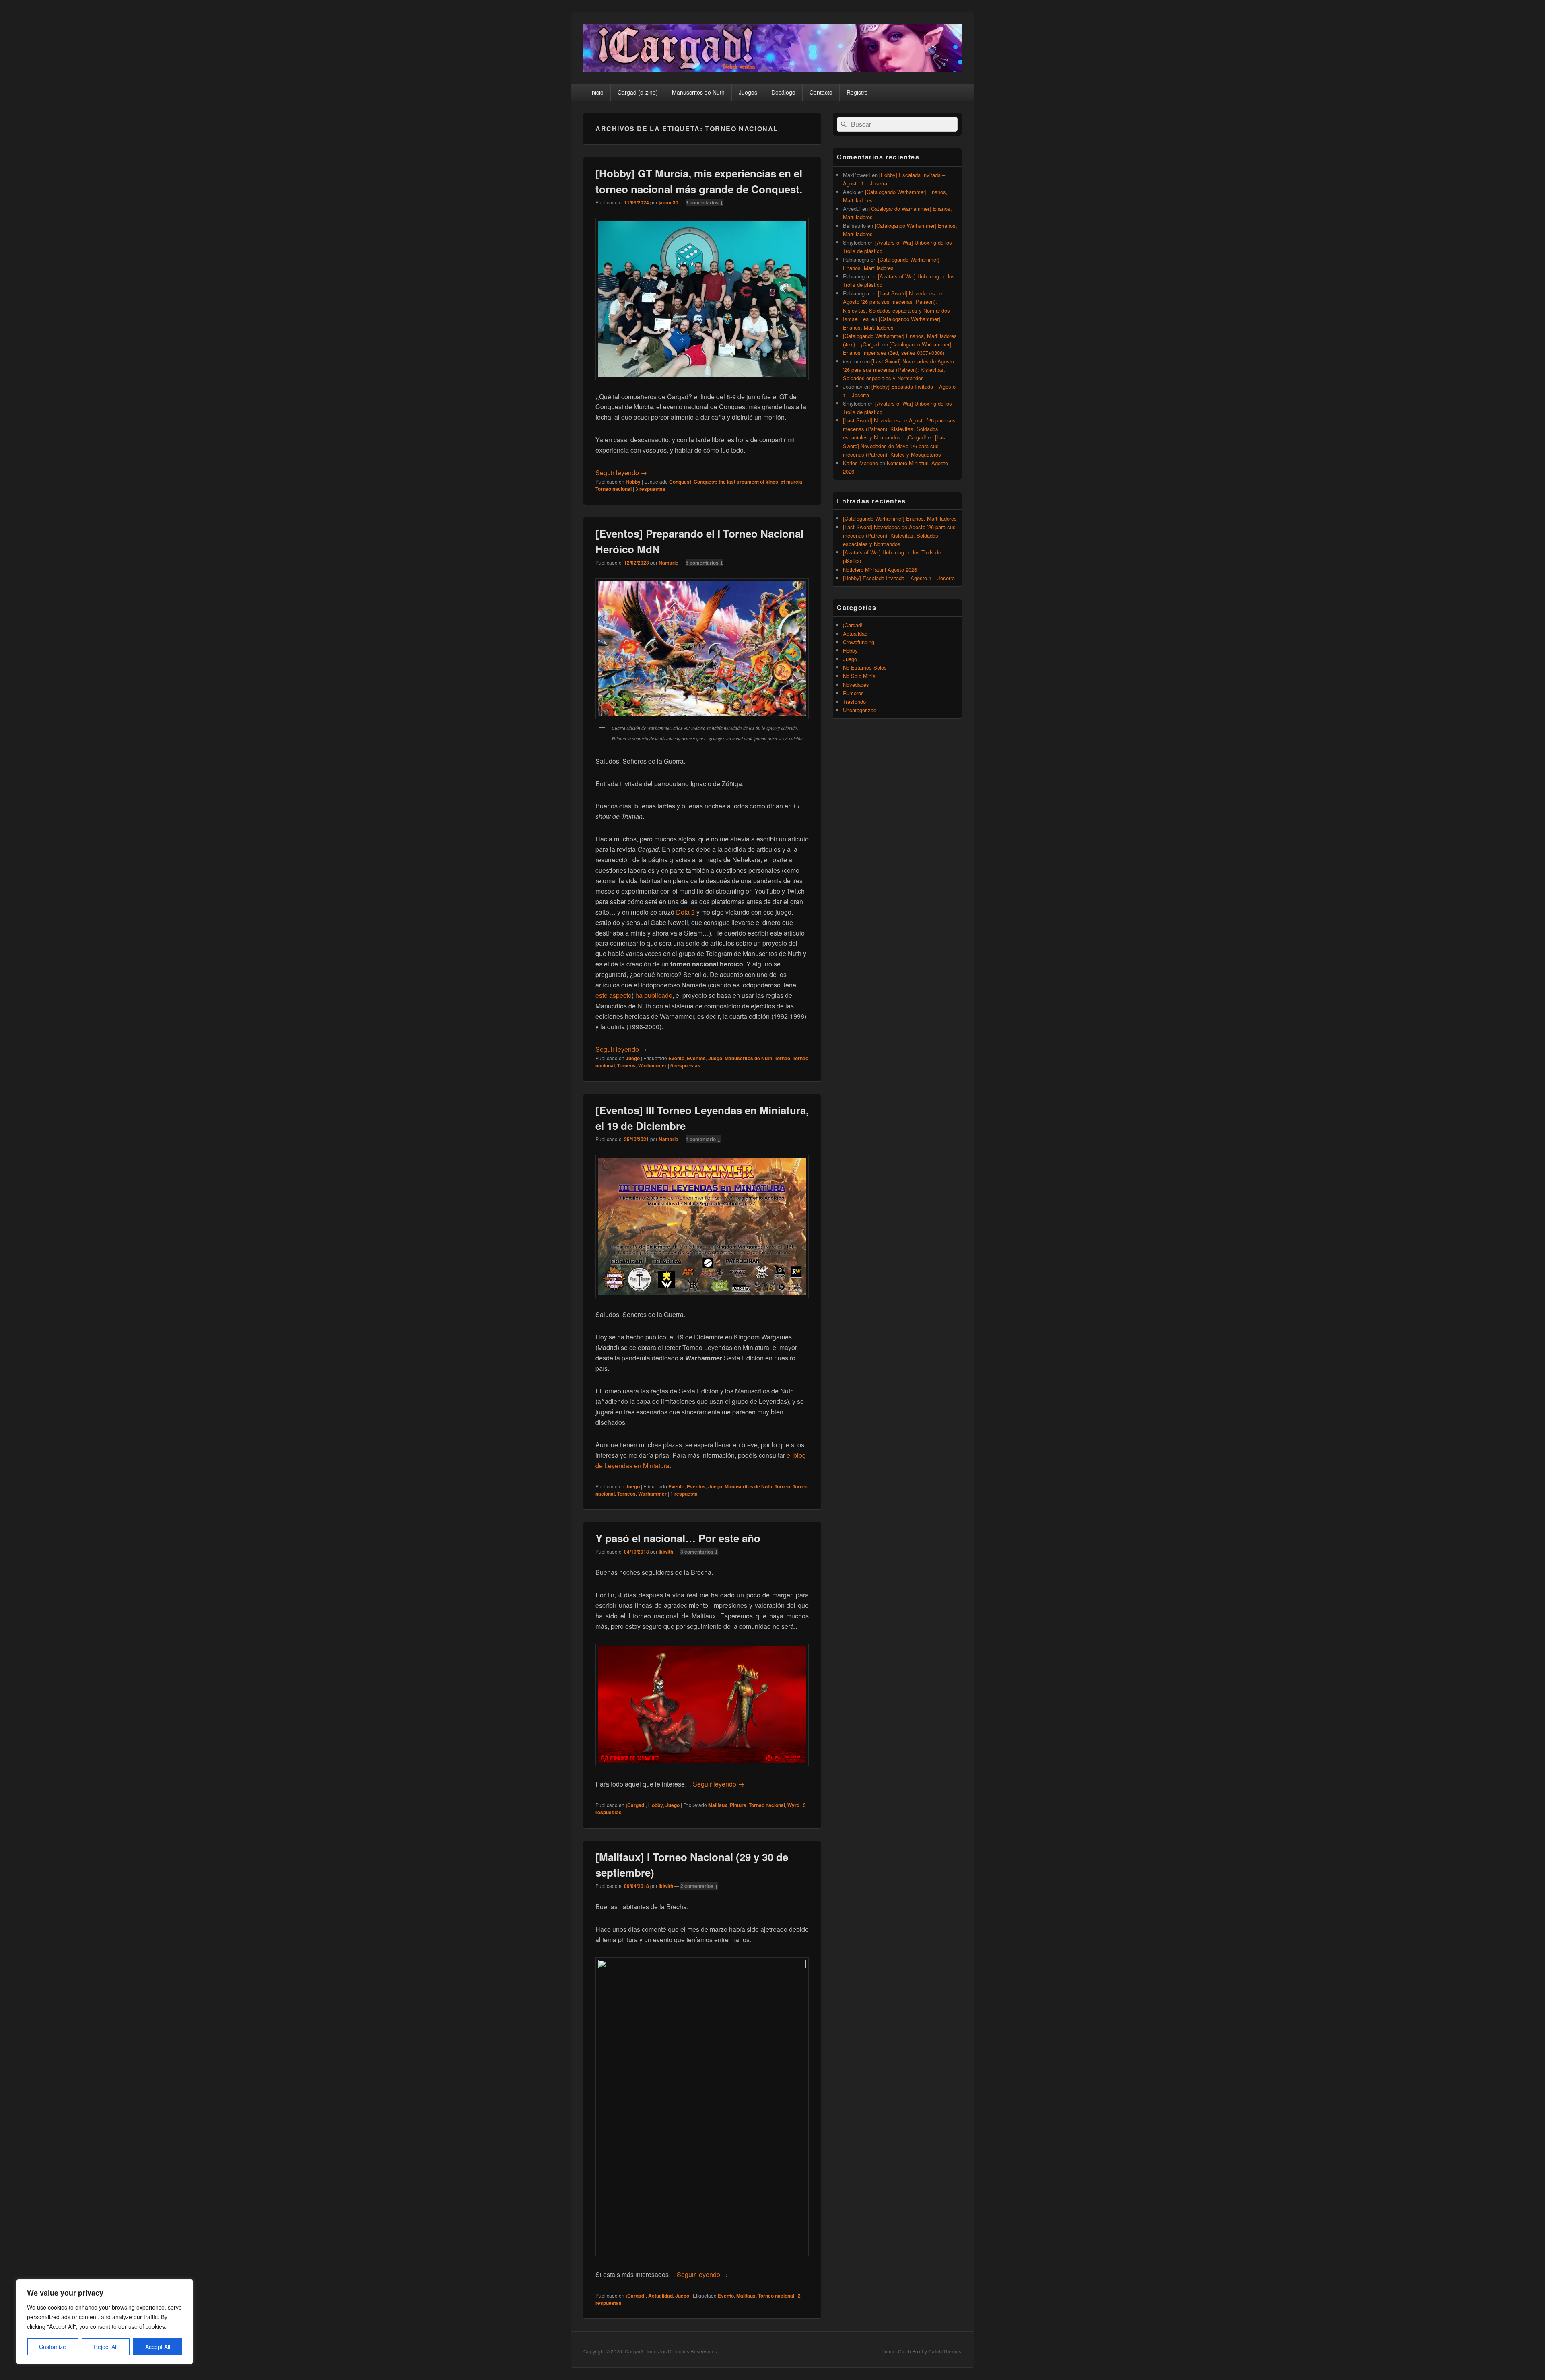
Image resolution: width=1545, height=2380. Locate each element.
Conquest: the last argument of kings (736, 482)
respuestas (650, 489)
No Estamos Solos (865, 667)
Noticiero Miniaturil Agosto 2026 (880, 570)
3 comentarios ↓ (705, 202)
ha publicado (654, 995)
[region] (105, 2322)
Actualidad (660, 2296)
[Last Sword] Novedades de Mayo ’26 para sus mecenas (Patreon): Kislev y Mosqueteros (895, 446)
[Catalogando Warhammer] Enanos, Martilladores (900, 518)
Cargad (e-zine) (638, 92)
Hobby (633, 482)
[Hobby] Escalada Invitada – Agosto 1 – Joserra (899, 578)
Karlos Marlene (860, 463)
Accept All (158, 2347)
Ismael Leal (856, 319)
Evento (676, 1058)
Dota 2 (685, 912)
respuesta (684, 1494)
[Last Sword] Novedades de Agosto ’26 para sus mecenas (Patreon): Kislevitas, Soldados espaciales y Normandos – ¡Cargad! (899, 429)
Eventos (696, 1058)
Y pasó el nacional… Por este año (678, 1538)
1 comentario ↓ (703, 1139)
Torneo (782, 1058)
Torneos (626, 1065)
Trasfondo (854, 702)
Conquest (680, 482)
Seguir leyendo (621, 473)
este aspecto (614, 995)
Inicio (597, 92)
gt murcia (791, 482)
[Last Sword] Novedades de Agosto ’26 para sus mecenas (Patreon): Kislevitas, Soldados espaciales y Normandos (896, 302)
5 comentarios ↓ (705, 563)
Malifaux (718, 1805)
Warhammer (652, 1065)
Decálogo (783, 92)
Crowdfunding (859, 642)
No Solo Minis (859, 676)
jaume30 (668, 202)
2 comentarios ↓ (699, 1886)
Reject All (106, 2347)
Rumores (853, 693)
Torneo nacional (614, 489)
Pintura (738, 1805)
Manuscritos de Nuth (698, 92)
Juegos (748, 92)
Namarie (668, 563)
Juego (633, 1058)
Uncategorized (860, 710)
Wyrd (793, 1805)
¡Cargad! (636, 1805)
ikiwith (666, 1552)
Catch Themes (945, 2351)
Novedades (856, 685)
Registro (857, 92)
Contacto (821, 92)
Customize (53, 2347)
